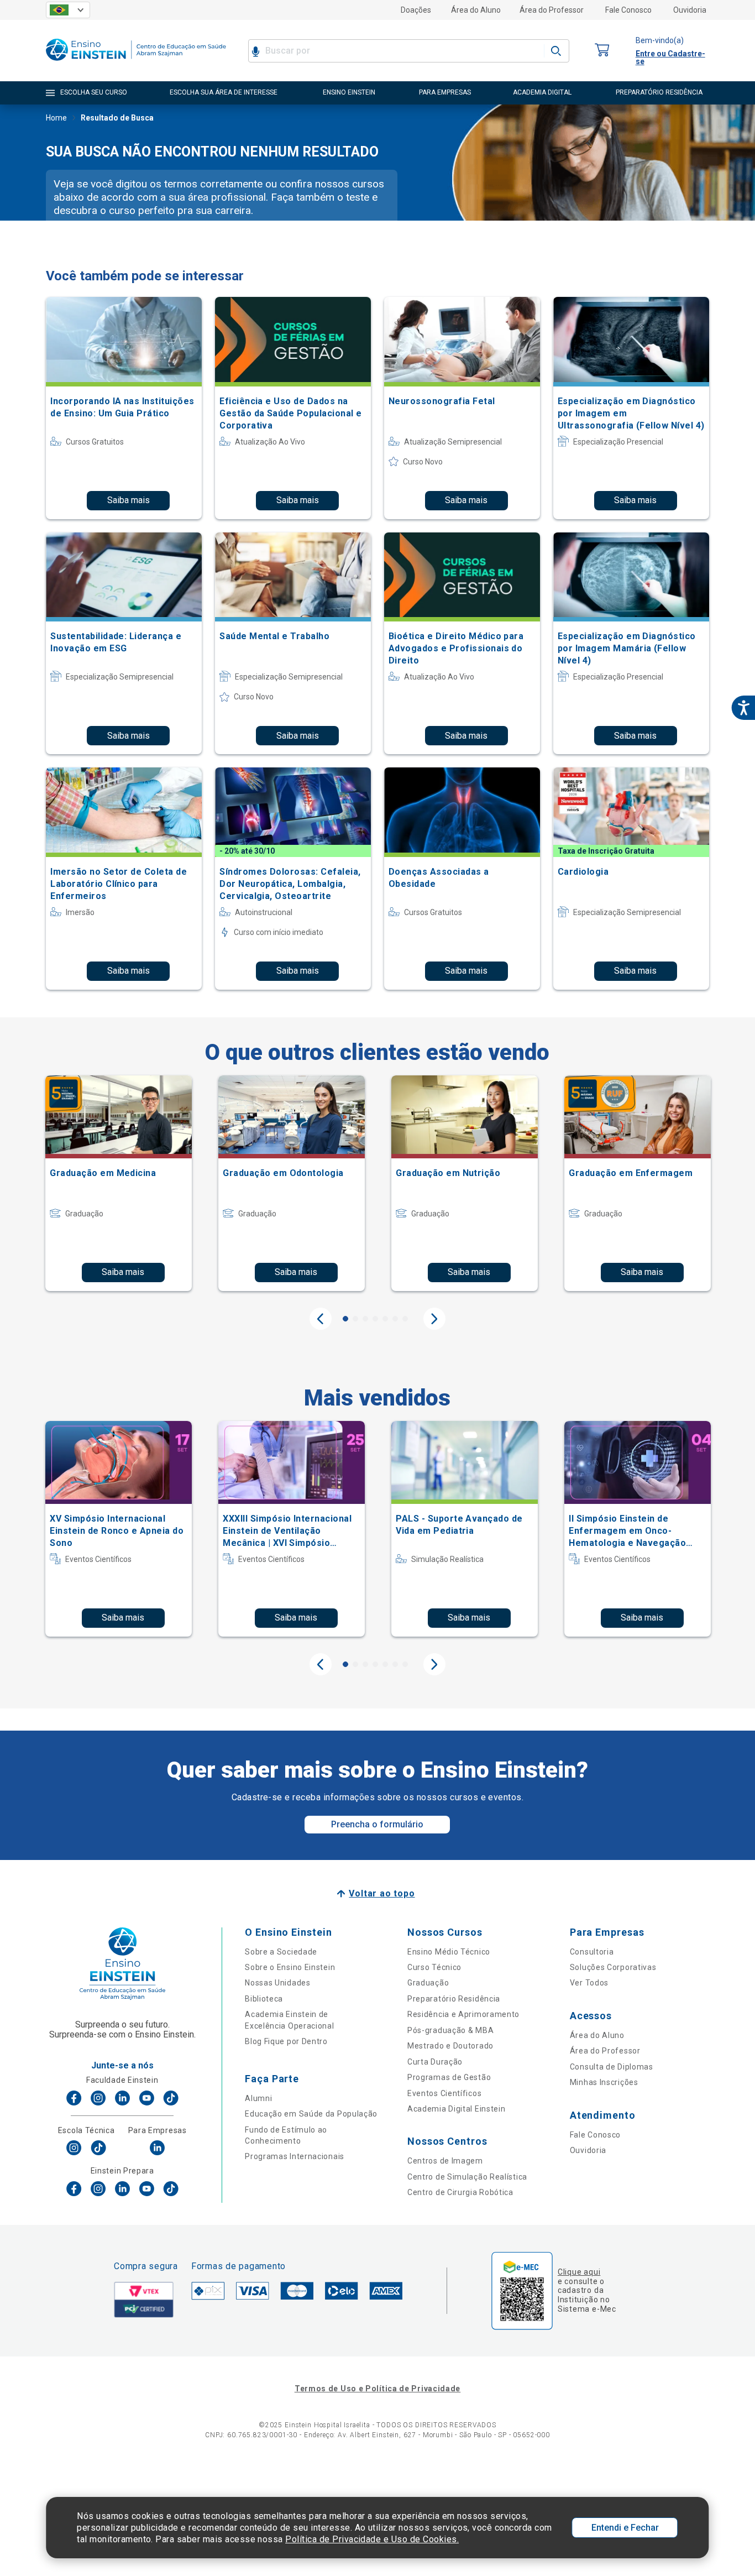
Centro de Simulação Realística (467, 2177)
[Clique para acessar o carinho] (602, 51)
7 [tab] (405, 1319)
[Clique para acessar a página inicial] (136, 63)
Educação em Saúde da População (311, 2114)
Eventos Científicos (444, 2093)
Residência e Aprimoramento (463, 2014)
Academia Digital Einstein (457, 2109)
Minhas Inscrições (604, 2082)
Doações (416, 10)
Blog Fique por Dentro (286, 2041)
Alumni (258, 2098)
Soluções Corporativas (613, 1967)
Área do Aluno (476, 10)
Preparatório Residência (454, 1999)
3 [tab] (365, 1319)
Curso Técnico (434, 1967)
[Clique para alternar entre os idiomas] (68, 10)
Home (56, 118)
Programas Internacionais (295, 2156)
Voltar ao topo (382, 1893)
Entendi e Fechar (625, 2528)
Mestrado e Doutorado (450, 2046)
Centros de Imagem (445, 2161)
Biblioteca (264, 1999)
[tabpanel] (119, 1183)
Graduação (428, 1983)
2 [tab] (355, 1319)
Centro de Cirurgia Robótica (460, 2192)
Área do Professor (552, 10)
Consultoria (592, 1952)
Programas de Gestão (449, 2077)
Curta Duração (435, 2062)
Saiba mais (129, 500)
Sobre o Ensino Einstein (290, 1967)
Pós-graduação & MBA (450, 2030)
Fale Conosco (628, 10)
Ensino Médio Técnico (449, 1952)
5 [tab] (385, 1319)
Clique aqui (579, 2272)
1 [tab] (345, 1319)
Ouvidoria (690, 10)
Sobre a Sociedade (281, 1952)
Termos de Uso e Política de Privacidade (377, 2389)
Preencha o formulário (377, 1824)
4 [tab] (375, 1319)
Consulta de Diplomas (612, 2067)
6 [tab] (395, 1319)
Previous (321, 1319)
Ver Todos (589, 1983)
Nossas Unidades (278, 1983)
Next (434, 1319)
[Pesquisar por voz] (256, 51)
